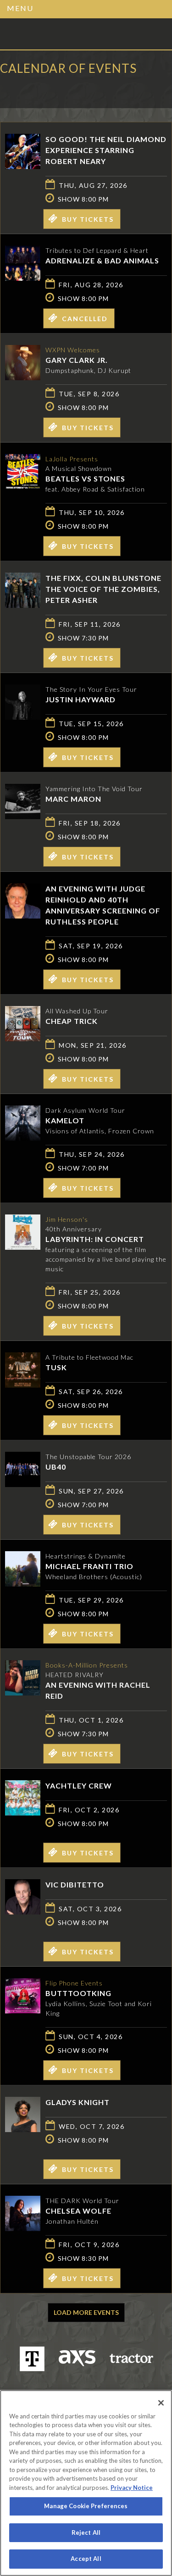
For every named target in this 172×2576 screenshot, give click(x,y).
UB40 (56, 1467)
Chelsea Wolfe (78, 2211)
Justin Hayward (80, 699)
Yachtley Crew (79, 1786)
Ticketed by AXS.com (67, 89)
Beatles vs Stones (85, 479)
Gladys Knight (78, 2102)
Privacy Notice (132, 2488)
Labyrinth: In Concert (95, 1239)
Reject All (86, 2532)
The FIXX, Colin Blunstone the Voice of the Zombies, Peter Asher (103, 589)
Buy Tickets (88, 219)
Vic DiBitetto (75, 1884)
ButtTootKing (78, 1993)
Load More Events (86, 2312)
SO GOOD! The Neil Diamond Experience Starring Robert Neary (106, 150)
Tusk (56, 1367)
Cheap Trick (72, 1021)
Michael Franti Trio (89, 1566)
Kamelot (65, 1120)
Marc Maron (73, 799)
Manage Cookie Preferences (86, 2506)
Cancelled (85, 319)
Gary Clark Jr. (77, 360)
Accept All (86, 2559)
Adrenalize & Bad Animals (102, 260)
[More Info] (23, 166)
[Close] (161, 2403)
